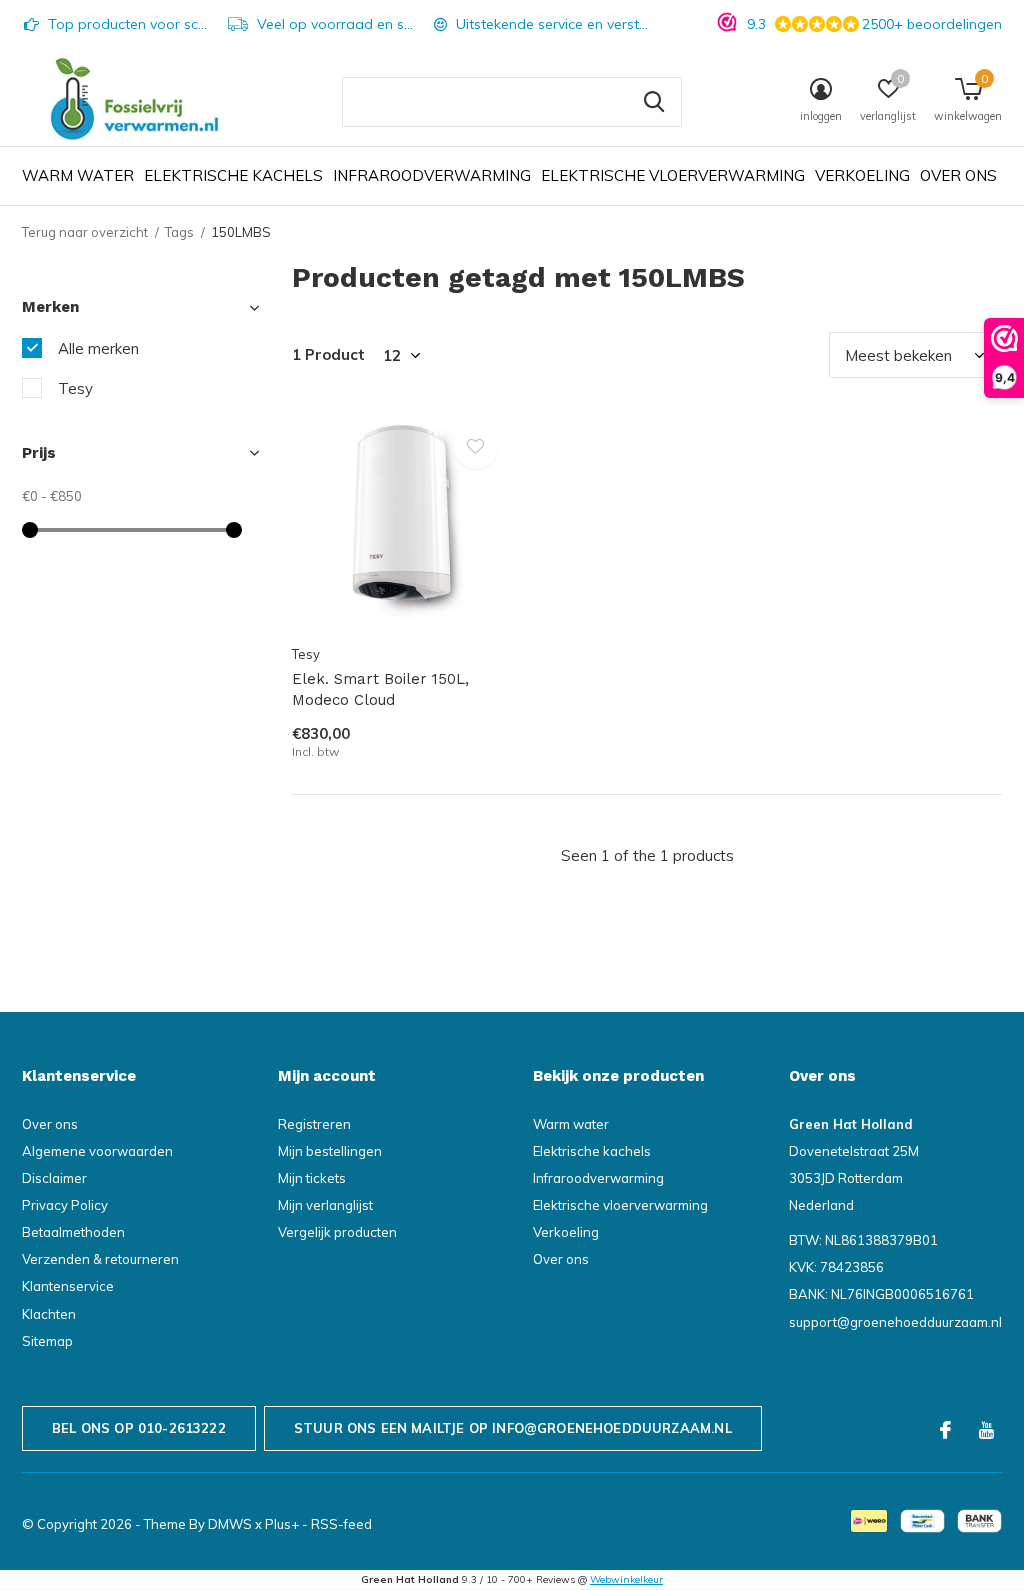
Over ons (958, 175)
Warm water (78, 175)
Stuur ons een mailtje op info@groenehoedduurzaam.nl (513, 1428)
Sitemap (47, 1341)
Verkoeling (862, 175)
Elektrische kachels (233, 175)
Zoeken (654, 102)
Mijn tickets (312, 1178)
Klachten (49, 1314)
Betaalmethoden (73, 1232)
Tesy (75, 388)
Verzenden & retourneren (100, 1259)
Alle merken (98, 348)
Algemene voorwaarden (97, 1151)
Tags (179, 232)
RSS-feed (341, 1524)
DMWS (230, 1524)
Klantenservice (68, 1286)
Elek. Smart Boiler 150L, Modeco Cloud (380, 689)
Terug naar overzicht (85, 232)
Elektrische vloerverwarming (673, 175)
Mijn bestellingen (330, 1151)
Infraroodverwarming (432, 175)
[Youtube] (986, 1430)
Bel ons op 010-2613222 (139, 1428)
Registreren (314, 1124)
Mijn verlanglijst (325, 1205)
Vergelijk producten (337, 1232)
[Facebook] (945, 1430)
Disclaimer (54, 1178)
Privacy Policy (65, 1205)
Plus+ (282, 1524)
